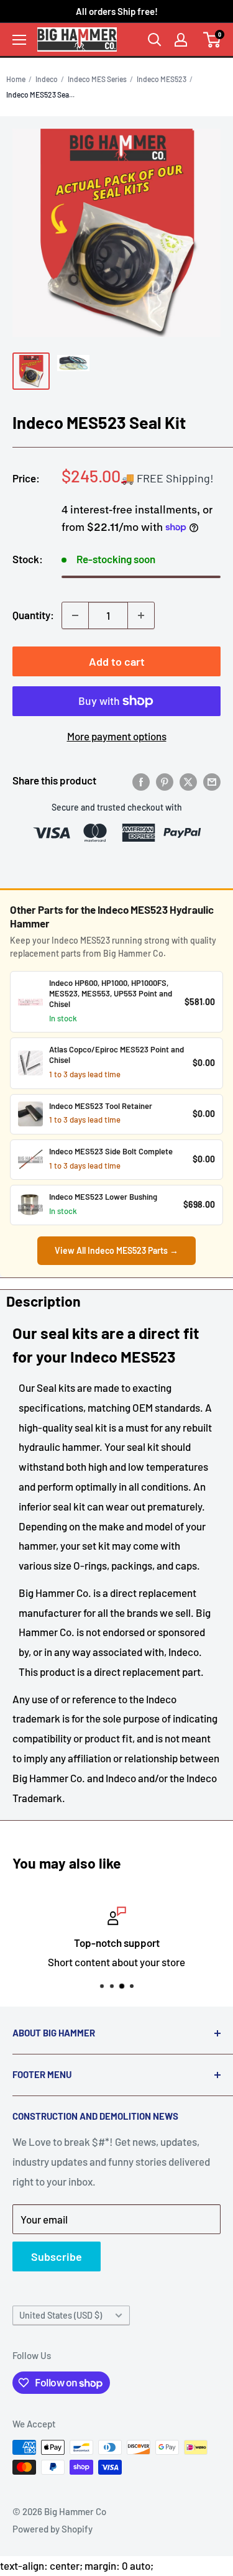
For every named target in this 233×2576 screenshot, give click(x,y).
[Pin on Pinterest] (165, 781)
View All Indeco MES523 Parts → (116, 1250)
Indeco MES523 (162, 79)
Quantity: (33, 615)
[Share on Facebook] (141, 781)
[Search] (155, 40)
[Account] (181, 40)
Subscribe (57, 2256)
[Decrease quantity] (75, 615)
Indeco (47, 79)
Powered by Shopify (53, 2529)
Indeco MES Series (97, 79)
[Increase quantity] (141, 615)
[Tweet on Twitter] (188, 781)
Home (16, 79)
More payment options (117, 736)
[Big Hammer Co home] (77, 39)
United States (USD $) (61, 2315)
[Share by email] (212, 781)
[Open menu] (19, 40)
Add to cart (117, 661)
